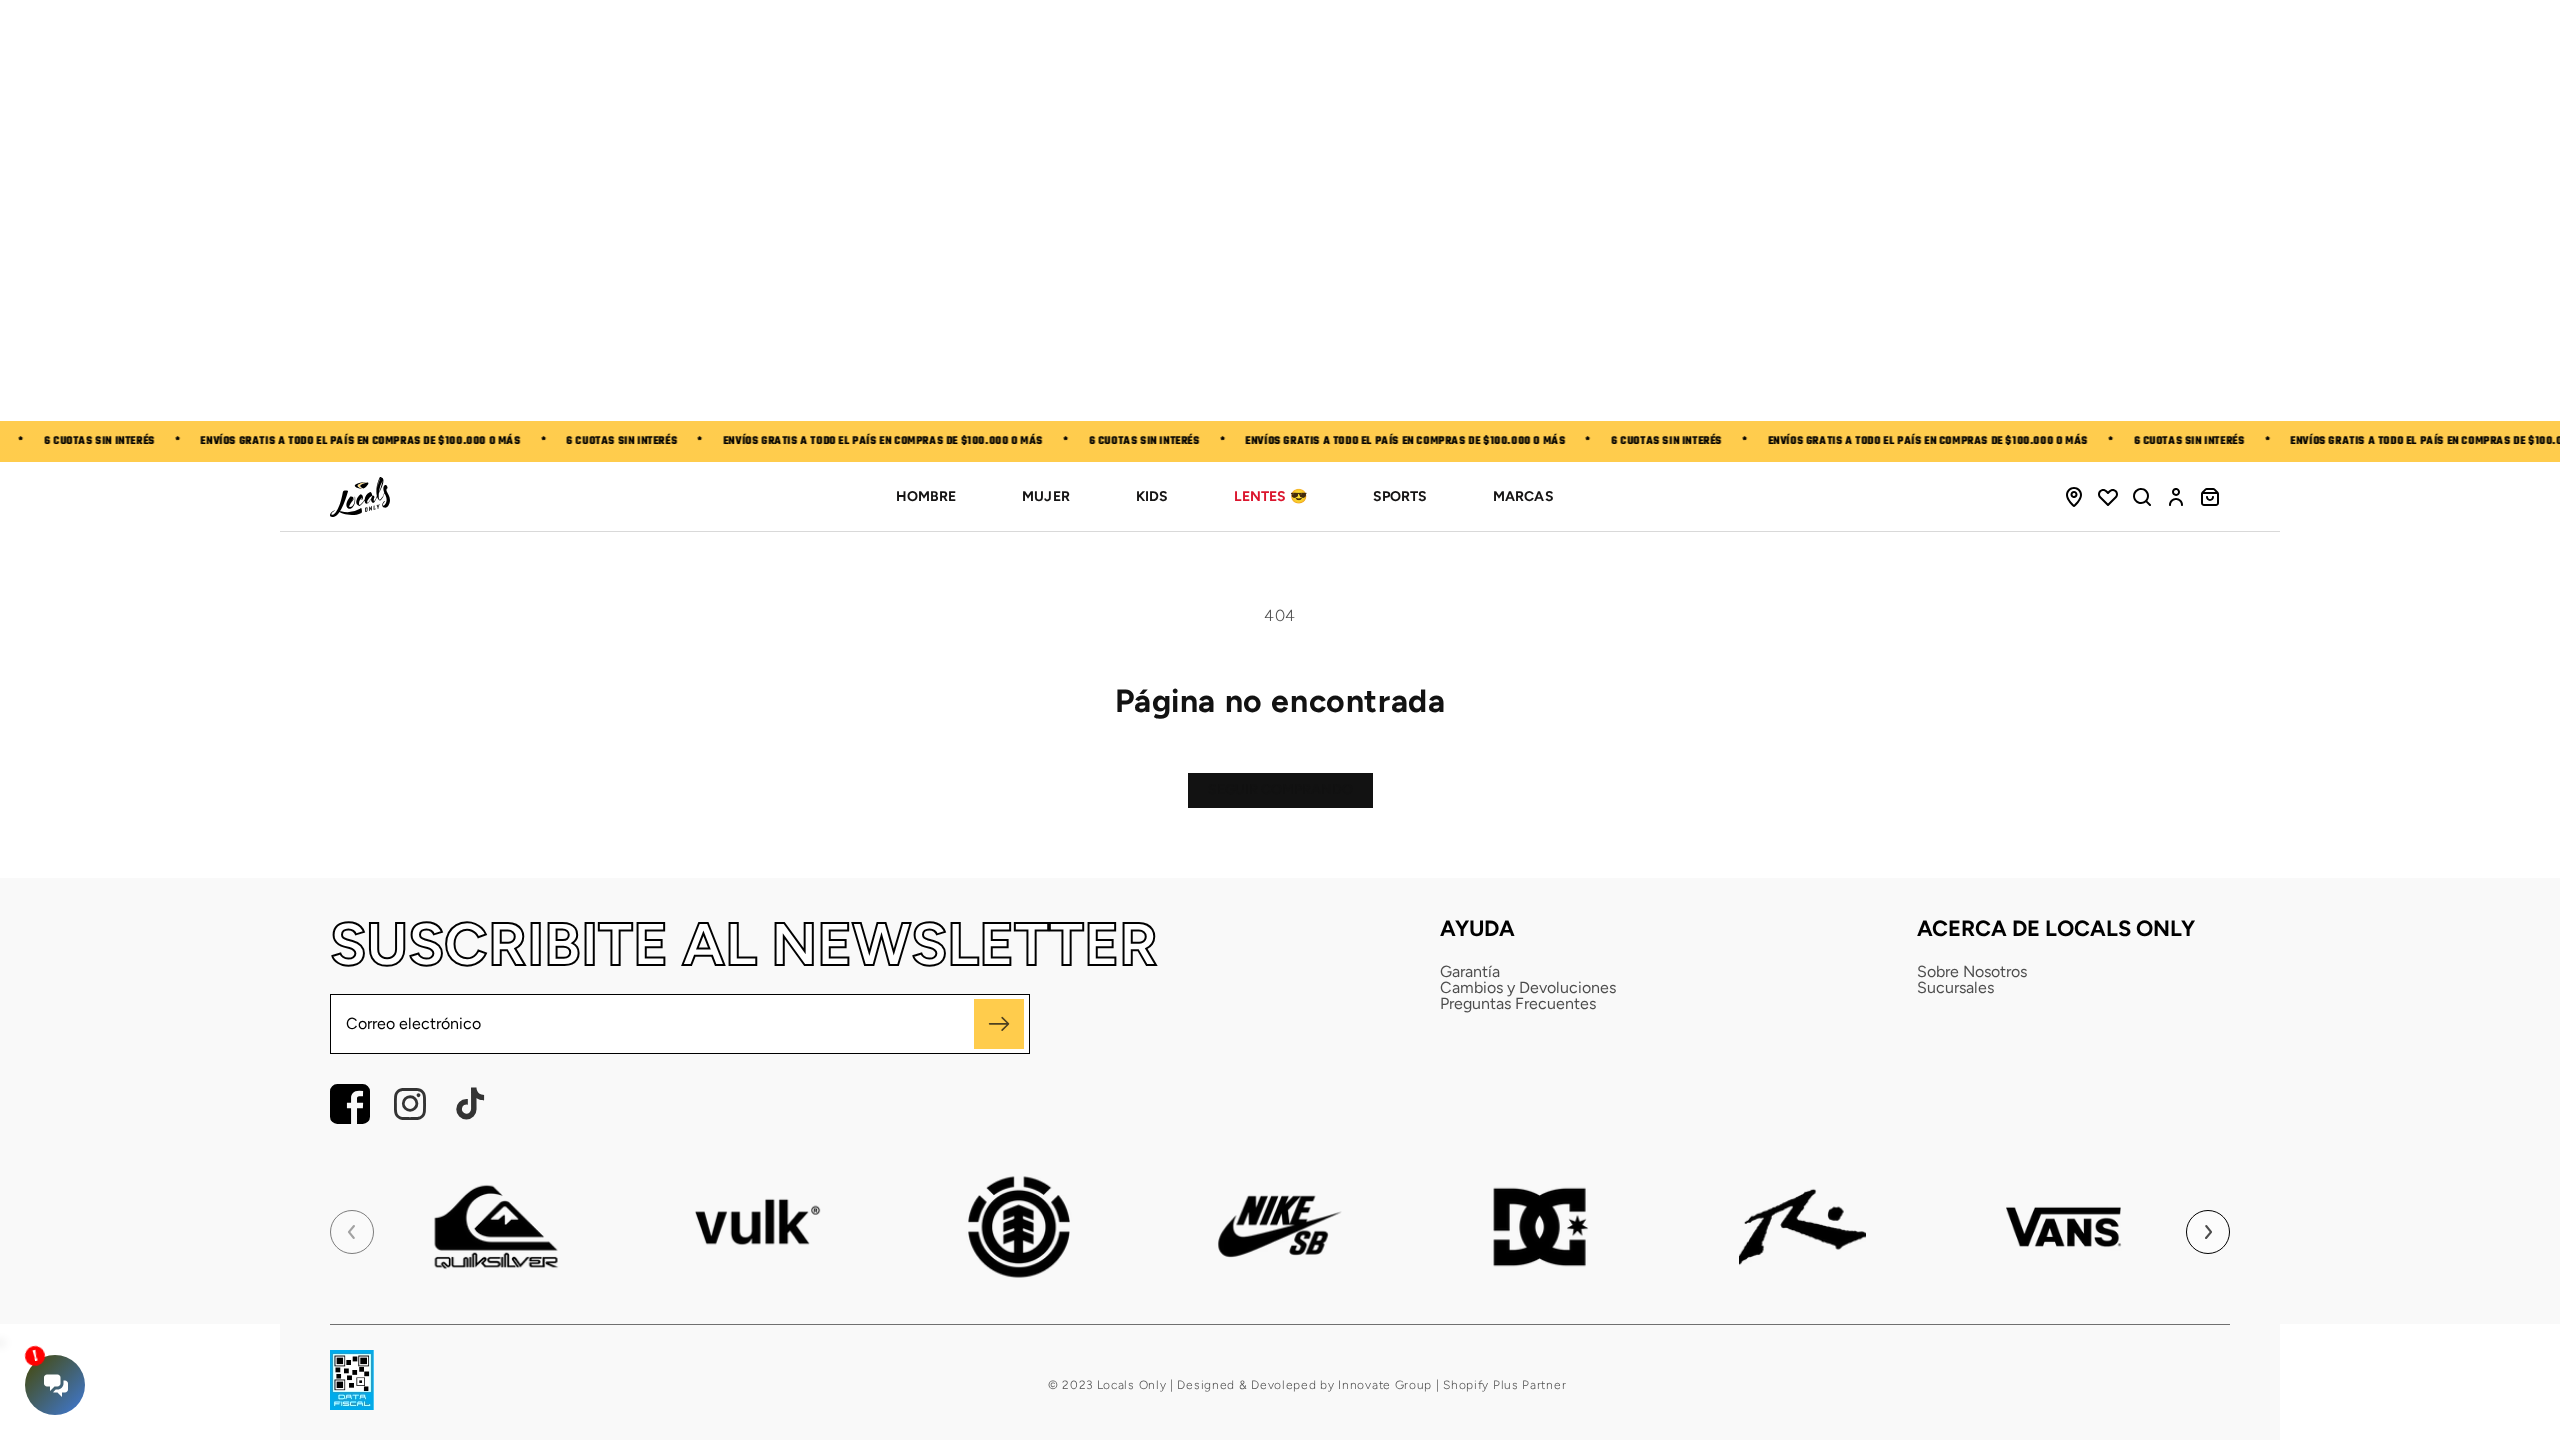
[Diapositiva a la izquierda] (352, 1232)
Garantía (1470, 972)
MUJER (1045, 496)
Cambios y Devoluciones (1528, 988)
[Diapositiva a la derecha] (2208, 1232)
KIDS (1152, 496)
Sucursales (1955, 988)
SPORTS (1400, 496)
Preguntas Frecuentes (1518, 1004)
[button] (2142, 497)
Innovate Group (1384, 1385)
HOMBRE (926, 496)
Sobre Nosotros (1972, 972)
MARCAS (1523, 496)
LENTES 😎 (1270, 496)
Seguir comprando (1280, 789)
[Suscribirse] (999, 1024)
